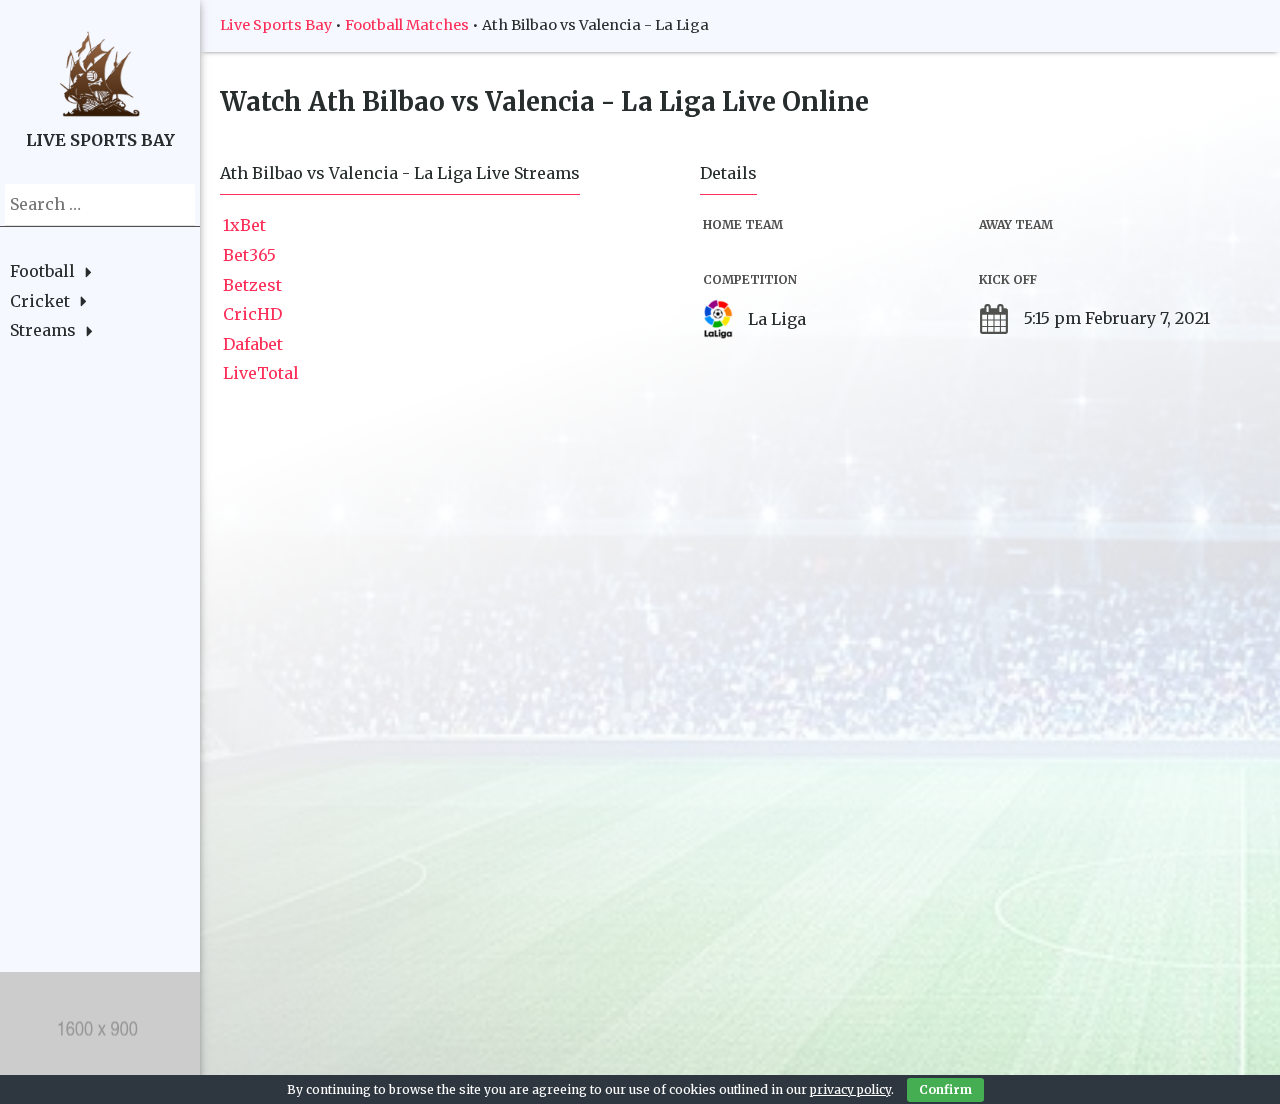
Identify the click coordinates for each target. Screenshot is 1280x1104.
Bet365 (249, 255)
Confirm (945, 1089)
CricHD (252, 314)
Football (42, 271)
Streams (43, 330)
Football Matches (407, 25)
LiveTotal (261, 373)
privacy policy (850, 1089)
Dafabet (253, 344)
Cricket (40, 301)
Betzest (252, 285)
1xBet (244, 225)
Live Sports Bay (276, 25)
